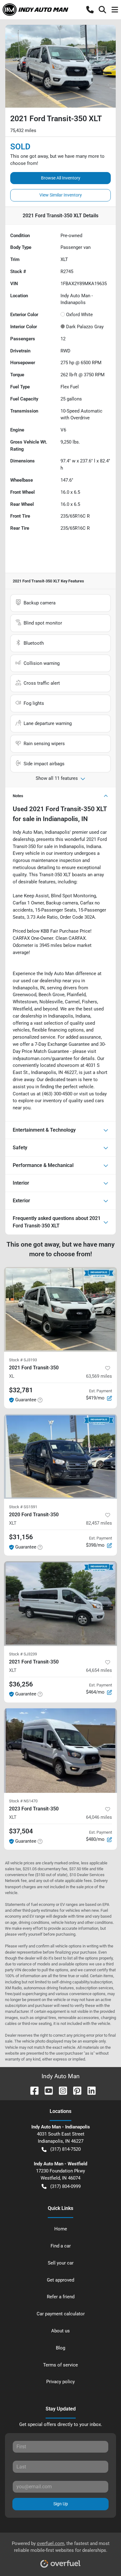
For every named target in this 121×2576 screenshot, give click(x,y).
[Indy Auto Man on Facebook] (32, 2090)
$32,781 (21, 1390)
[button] (90, 10)
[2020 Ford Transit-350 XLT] (60, 1456)
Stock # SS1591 (23, 1507)
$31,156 (21, 1537)
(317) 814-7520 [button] (65, 2149)
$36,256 (21, 1684)
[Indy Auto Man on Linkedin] (89, 2090)
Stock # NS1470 (23, 1801)
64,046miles (99, 1817)
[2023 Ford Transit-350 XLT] (60, 1750)
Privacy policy (60, 2382)
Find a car (61, 2246)
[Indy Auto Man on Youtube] (46, 2090)
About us (60, 2331)
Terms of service (60, 2365)
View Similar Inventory (61, 195)
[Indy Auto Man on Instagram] (60, 2090)
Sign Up (61, 2504)
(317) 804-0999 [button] (65, 2186)
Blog (60, 2348)
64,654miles (99, 1670)
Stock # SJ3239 (23, 1654)
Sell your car (61, 2263)
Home (61, 2229)
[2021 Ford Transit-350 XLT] (60, 1604)
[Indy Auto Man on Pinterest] (75, 2090)
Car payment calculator (61, 2314)
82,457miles (99, 1523)
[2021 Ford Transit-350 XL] (60, 1309)
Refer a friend (61, 2297)
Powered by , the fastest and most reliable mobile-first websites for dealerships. (61, 2547)
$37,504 (21, 1831)
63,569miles (99, 1376)
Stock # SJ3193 (23, 1360)
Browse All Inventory (61, 178)
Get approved (60, 2280)
